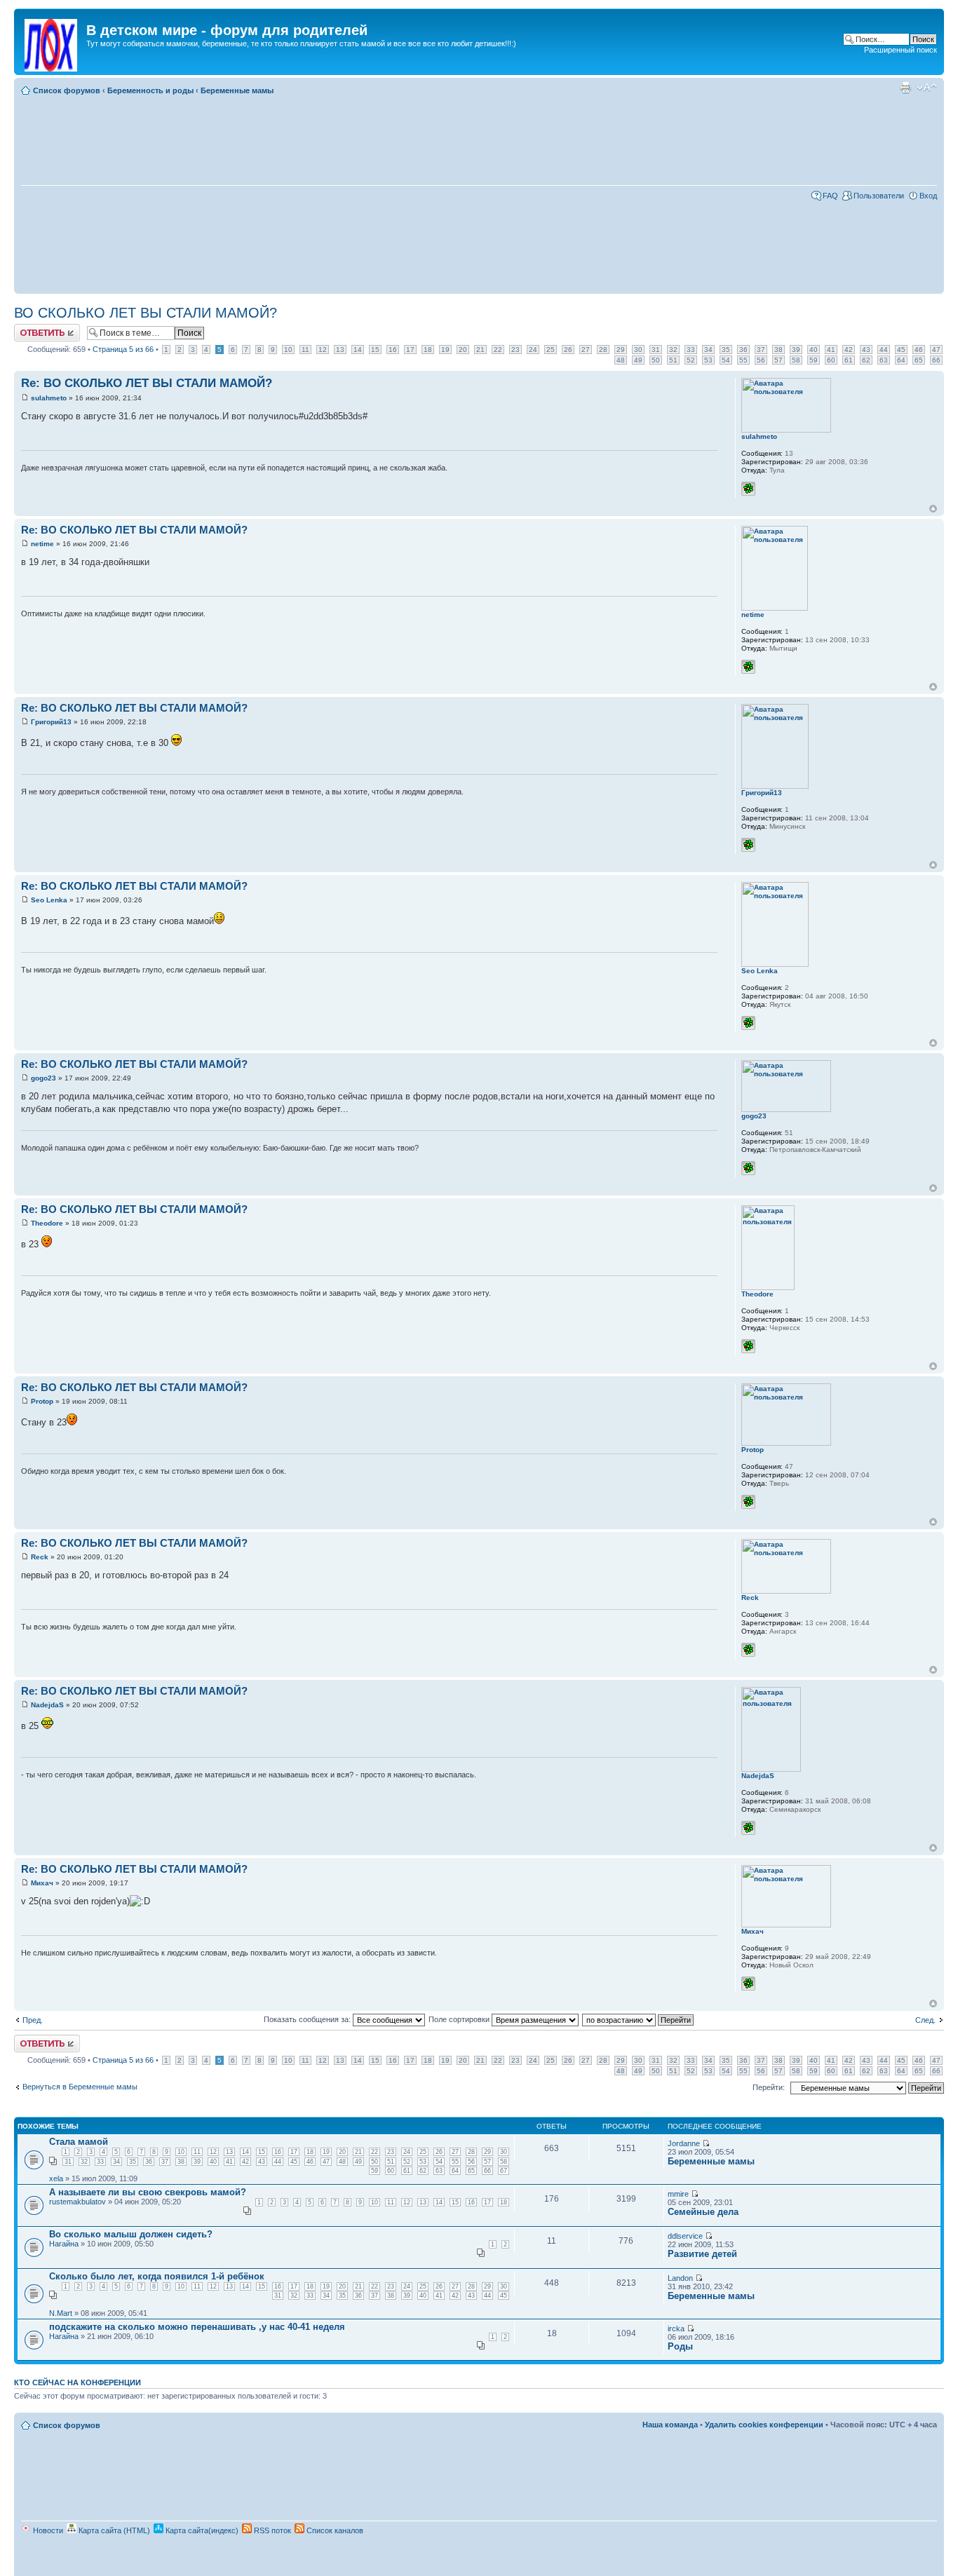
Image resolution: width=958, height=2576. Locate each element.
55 (743, 360)
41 (831, 350)
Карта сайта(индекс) (201, 2530)
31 (656, 350)
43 (866, 350)
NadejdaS (47, 1705)
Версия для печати (905, 88)
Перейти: (769, 2087)
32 (673, 350)
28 (603, 350)
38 (778, 350)
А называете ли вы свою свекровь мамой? (148, 2192)
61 (849, 360)
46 (919, 350)
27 (586, 350)
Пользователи (879, 196)
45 (901, 350)
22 (498, 350)
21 (480, 350)
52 (691, 360)
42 (849, 350)
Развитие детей (702, 2254)
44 (884, 350)
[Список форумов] (52, 42)
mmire (678, 2194)
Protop (42, 1401)
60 (831, 360)
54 (726, 360)
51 (673, 360)
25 (551, 350)
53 (708, 360)
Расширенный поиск (900, 50)
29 (621, 350)
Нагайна (64, 2244)
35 (726, 350)
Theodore (47, 1223)
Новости (47, 2530)
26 (568, 350)
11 (305, 350)
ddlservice (685, 2236)
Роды (680, 2346)
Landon (680, 2278)
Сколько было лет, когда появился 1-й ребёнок (157, 2276)
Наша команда (670, 2425)
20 (463, 350)
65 (919, 360)
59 (814, 360)
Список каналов (334, 2530)
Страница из (123, 349)
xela (56, 2178)
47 (936, 350)
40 (814, 350)
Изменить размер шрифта (927, 88)
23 (515, 350)
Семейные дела (703, 2212)
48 (621, 360)
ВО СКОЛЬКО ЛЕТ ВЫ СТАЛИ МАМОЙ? (146, 313)
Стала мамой (79, 2142)
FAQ (830, 196)
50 (656, 360)
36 (743, 350)
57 (778, 360)
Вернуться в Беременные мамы (80, 2087)
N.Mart (61, 2313)
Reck (40, 1557)
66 (936, 360)
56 (761, 360)
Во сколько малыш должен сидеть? (131, 2234)
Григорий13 (51, 722)
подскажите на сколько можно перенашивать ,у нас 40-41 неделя (197, 2327)
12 (323, 350)
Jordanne (684, 2143)
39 (796, 350)
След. (925, 2020)
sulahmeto (49, 398)
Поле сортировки (460, 2019)
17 (410, 350)
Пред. (33, 2020)
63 (884, 360)
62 (866, 360)
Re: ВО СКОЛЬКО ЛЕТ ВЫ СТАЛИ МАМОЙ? (147, 383)
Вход (928, 196)
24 (533, 350)
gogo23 (43, 1078)
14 (358, 350)
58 (796, 360)
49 (638, 360)
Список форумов (67, 90)
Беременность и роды (150, 90)
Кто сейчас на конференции (77, 2382)
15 (375, 350)
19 (445, 350)
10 (288, 350)
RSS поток (271, 2530)
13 (340, 350)
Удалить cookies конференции (764, 2425)
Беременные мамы (237, 90)
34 (708, 350)
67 (504, 2171)
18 (428, 350)
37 (761, 350)
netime (42, 544)
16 (393, 350)
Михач (42, 1883)
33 (691, 350)
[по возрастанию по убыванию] (639, 2019)
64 (901, 360)
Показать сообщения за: (308, 2019)
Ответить (31, 328)
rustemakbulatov (77, 2202)
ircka (676, 2328)
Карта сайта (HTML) (113, 2530)
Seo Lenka (49, 900)
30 (638, 350)
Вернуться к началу (933, 509)
